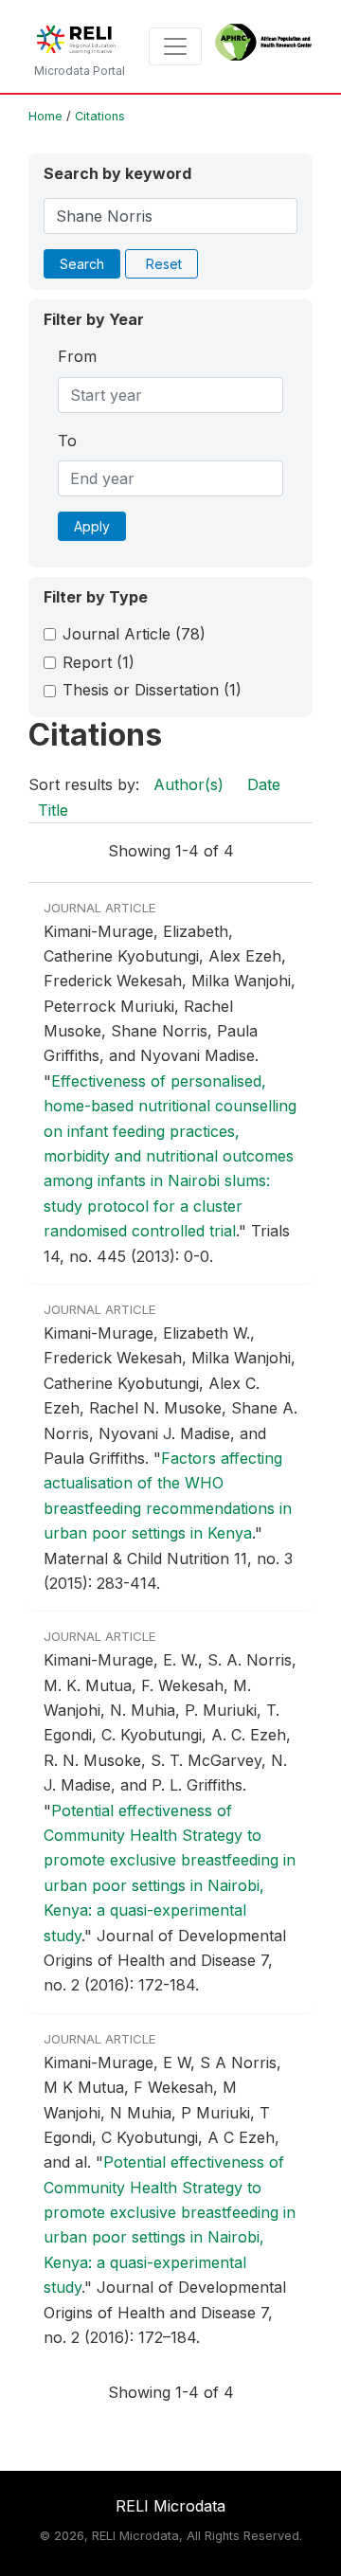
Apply (92, 526)
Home (45, 116)
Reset (164, 264)
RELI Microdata (170, 2506)
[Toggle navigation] (175, 46)
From (77, 356)
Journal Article (134, 634)
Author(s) (188, 784)
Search (82, 264)
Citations (100, 116)
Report (99, 662)
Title (53, 810)
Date (264, 784)
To (67, 441)
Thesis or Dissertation (152, 690)
